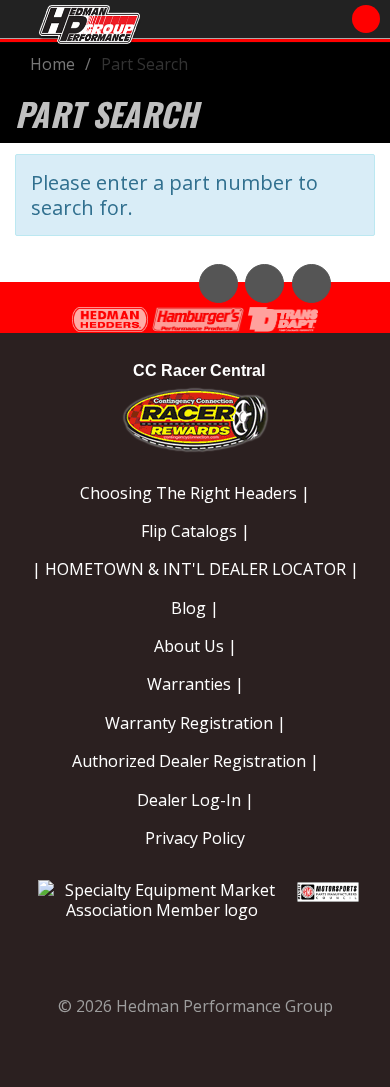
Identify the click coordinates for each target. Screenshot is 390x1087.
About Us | (195, 646)
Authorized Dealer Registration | (195, 761)
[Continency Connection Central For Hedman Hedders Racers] (195, 416)
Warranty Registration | (195, 723)
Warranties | (195, 684)
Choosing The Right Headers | (195, 493)
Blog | (195, 608)
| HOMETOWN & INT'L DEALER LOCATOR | (195, 569)
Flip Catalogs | (195, 531)
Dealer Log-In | (195, 800)
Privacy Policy (195, 838)
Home (52, 64)
